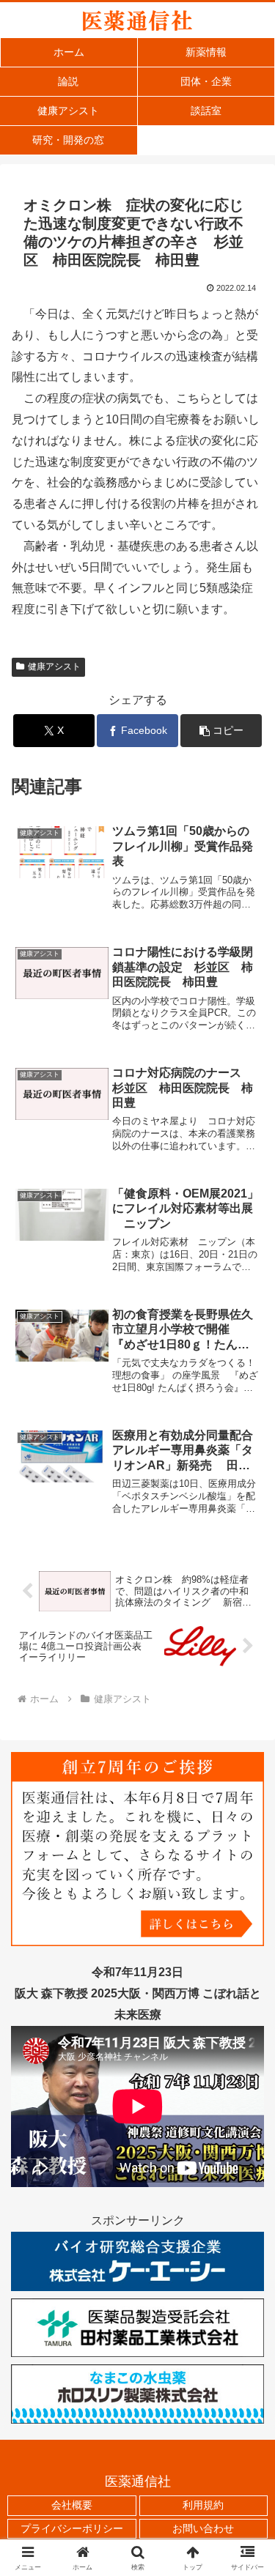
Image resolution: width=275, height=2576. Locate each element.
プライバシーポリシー (72, 2528)
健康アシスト (54, 667)
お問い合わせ (203, 2528)
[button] (221, 731)
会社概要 (72, 2505)
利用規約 (203, 2505)
